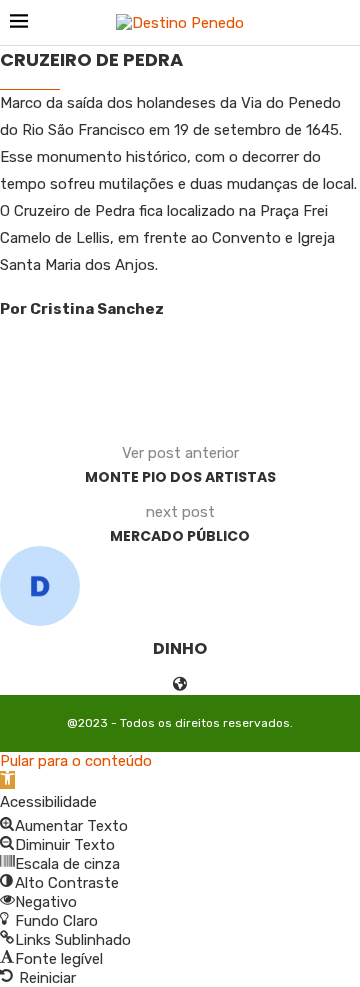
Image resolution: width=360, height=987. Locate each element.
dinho (180, 648)
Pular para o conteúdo (76, 761)
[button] (7, 780)
